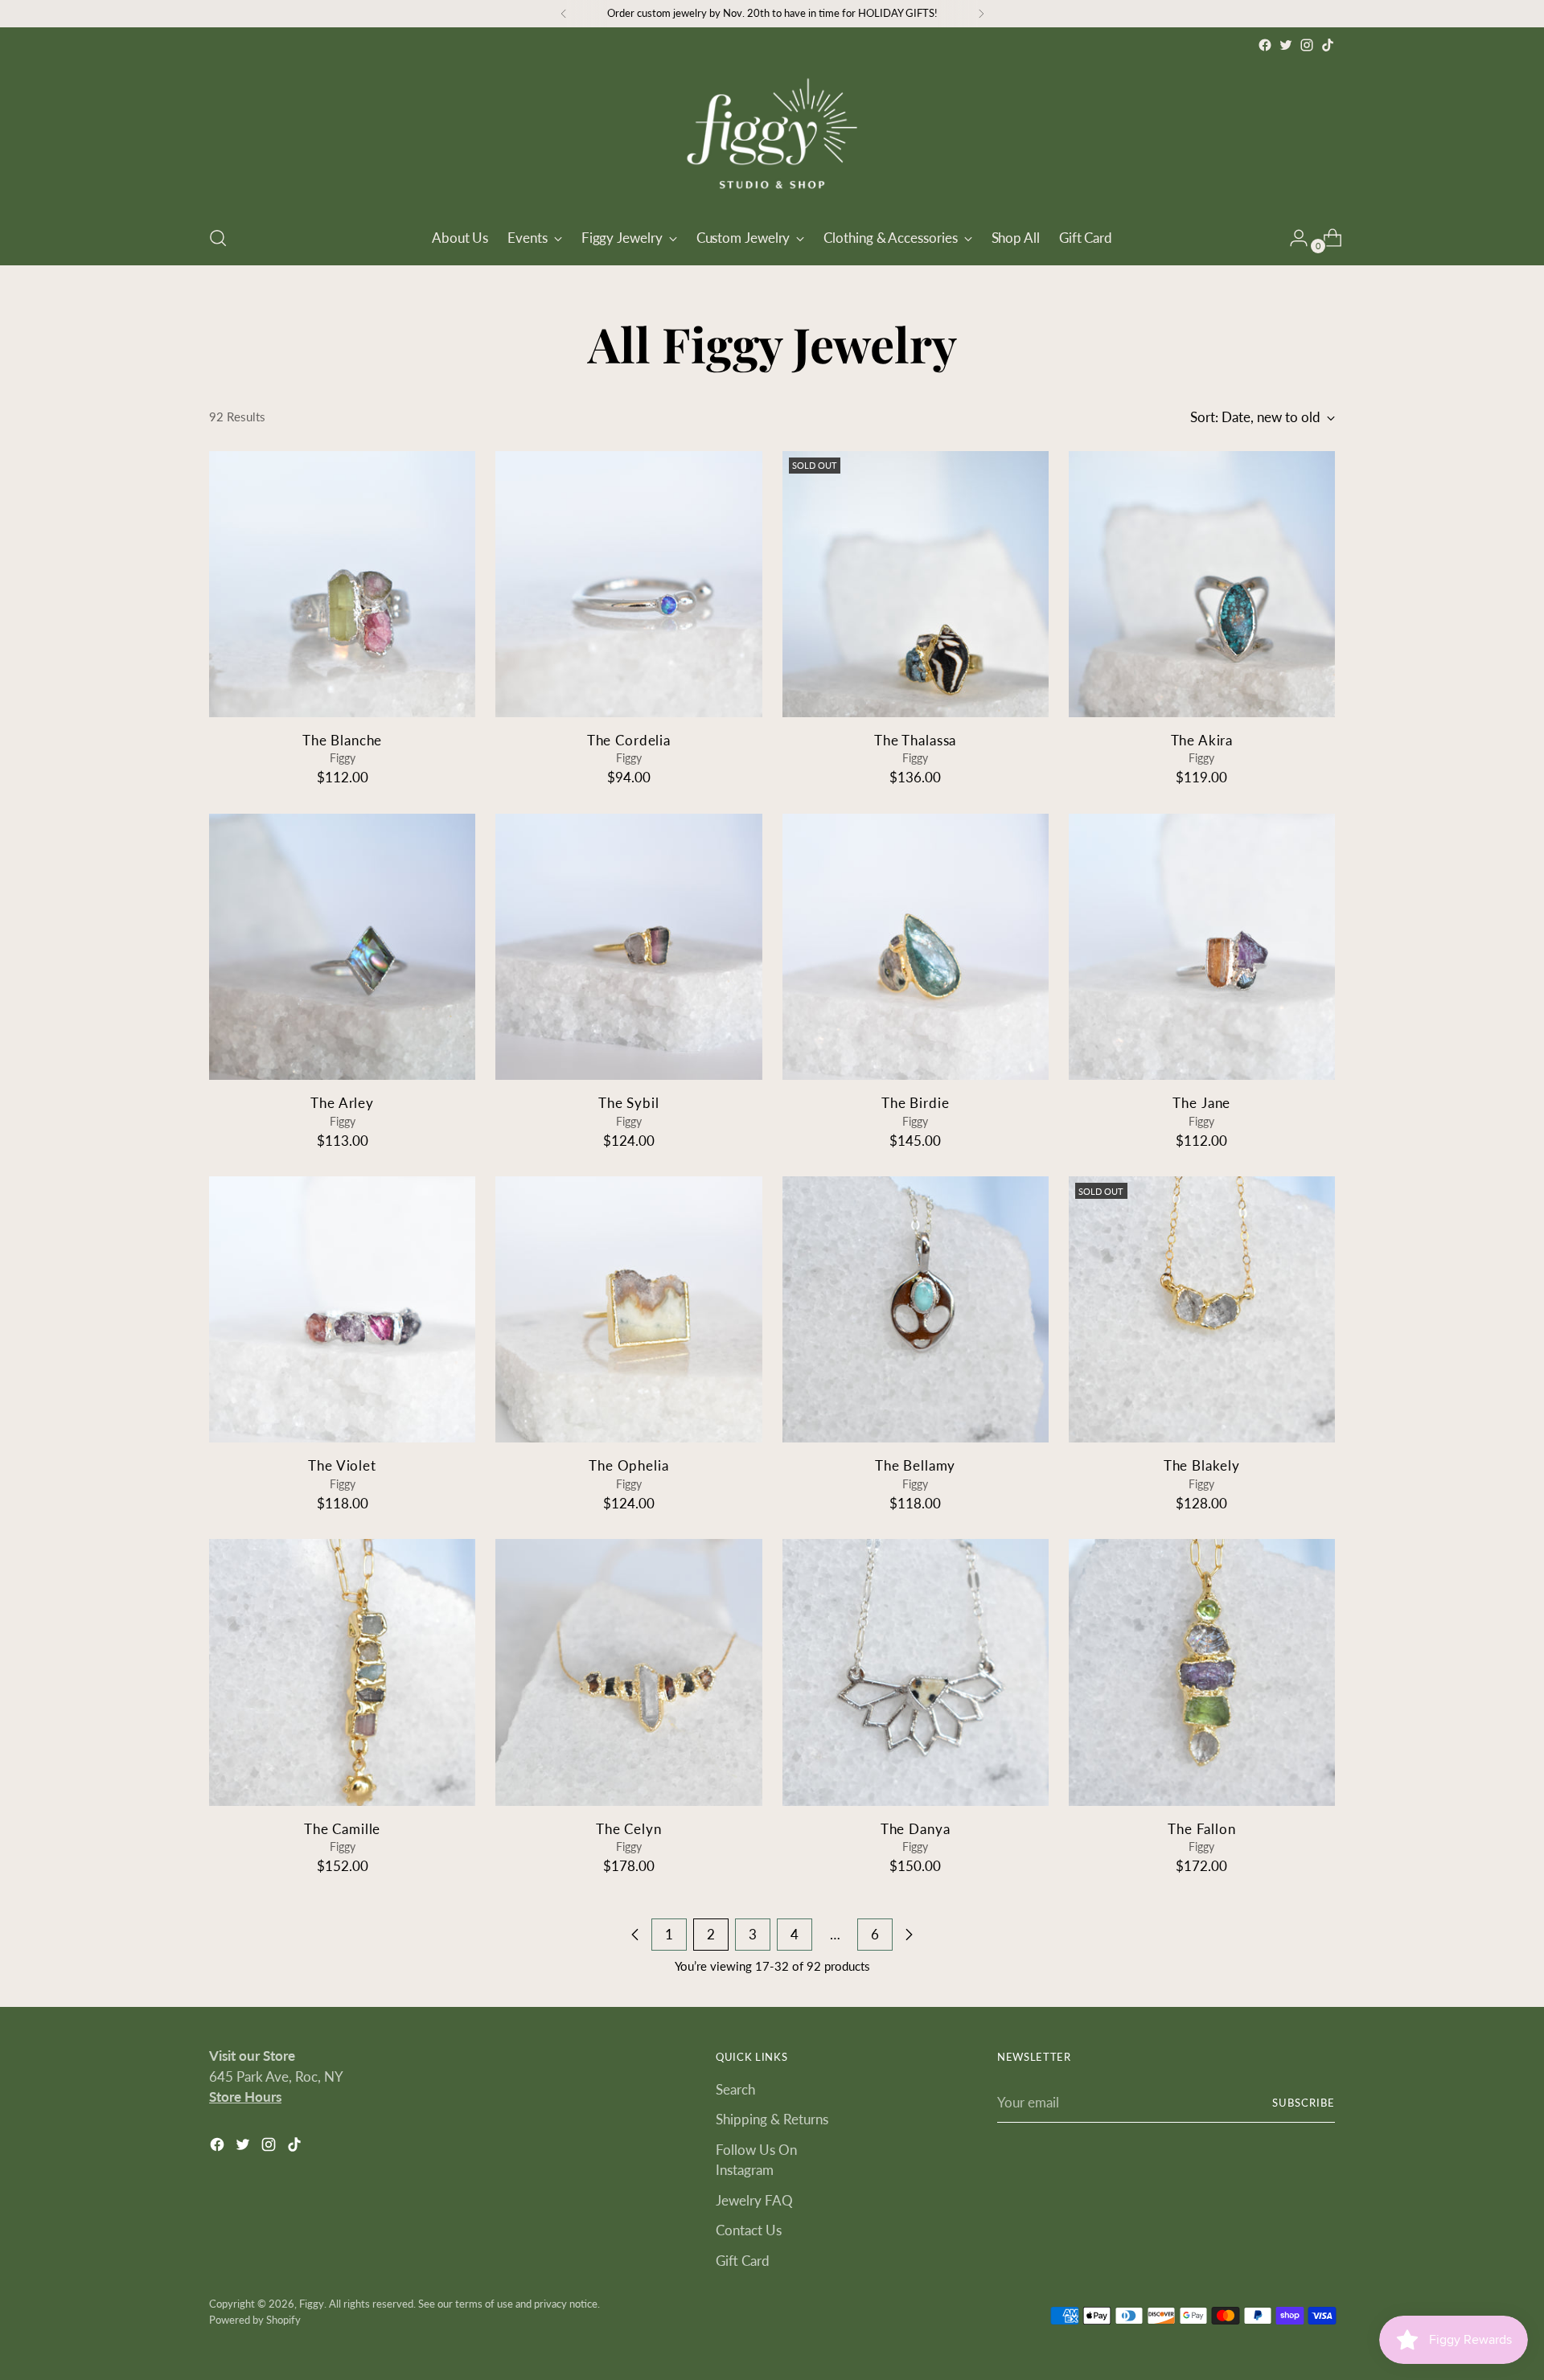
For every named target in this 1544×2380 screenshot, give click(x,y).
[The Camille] (342, 1672)
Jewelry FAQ (754, 2200)
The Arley (342, 1103)
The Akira (1202, 740)
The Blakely (1202, 1465)
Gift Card (743, 2261)
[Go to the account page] (1292, 238)
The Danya (916, 1829)
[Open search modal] (218, 238)
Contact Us (749, 2230)
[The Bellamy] (916, 1309)
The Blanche (342, 740)
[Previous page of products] (635, 1935)
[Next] (981, 14)
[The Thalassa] (916, 584)
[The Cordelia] (628, 584)
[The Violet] (342, 1309)
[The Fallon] (1202, 1672)
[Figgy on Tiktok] (1328, 45)
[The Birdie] (916, 947)
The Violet (342, 1465)
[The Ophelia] (628, 1309)
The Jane (1201, 1103)
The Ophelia (628, 1465)
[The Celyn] (628, 1672)
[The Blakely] (1202, 1309)
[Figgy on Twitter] (1286, 45)
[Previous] (564, 14)
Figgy (312, 2304)
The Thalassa (915, 740)
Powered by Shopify (255, 2320)
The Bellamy (915, 1465)
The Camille (342, 1829)
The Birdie (916, 1103)
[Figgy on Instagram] (1307, 45)
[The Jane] (1202, 947)
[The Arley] (342, 947)
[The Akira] (1202, 584)
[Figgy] (772, 133)
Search (735, 2089)
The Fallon (1202, 1829)
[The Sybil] (628, 947)
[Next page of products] (909, 1935)
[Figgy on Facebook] (1265, 45)
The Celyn (629, 1829)
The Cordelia (629, 740)
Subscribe (1304, 2103)
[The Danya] (916, 1672)
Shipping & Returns (772, 2119)
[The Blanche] (342, 584)
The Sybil (629, 1103)
